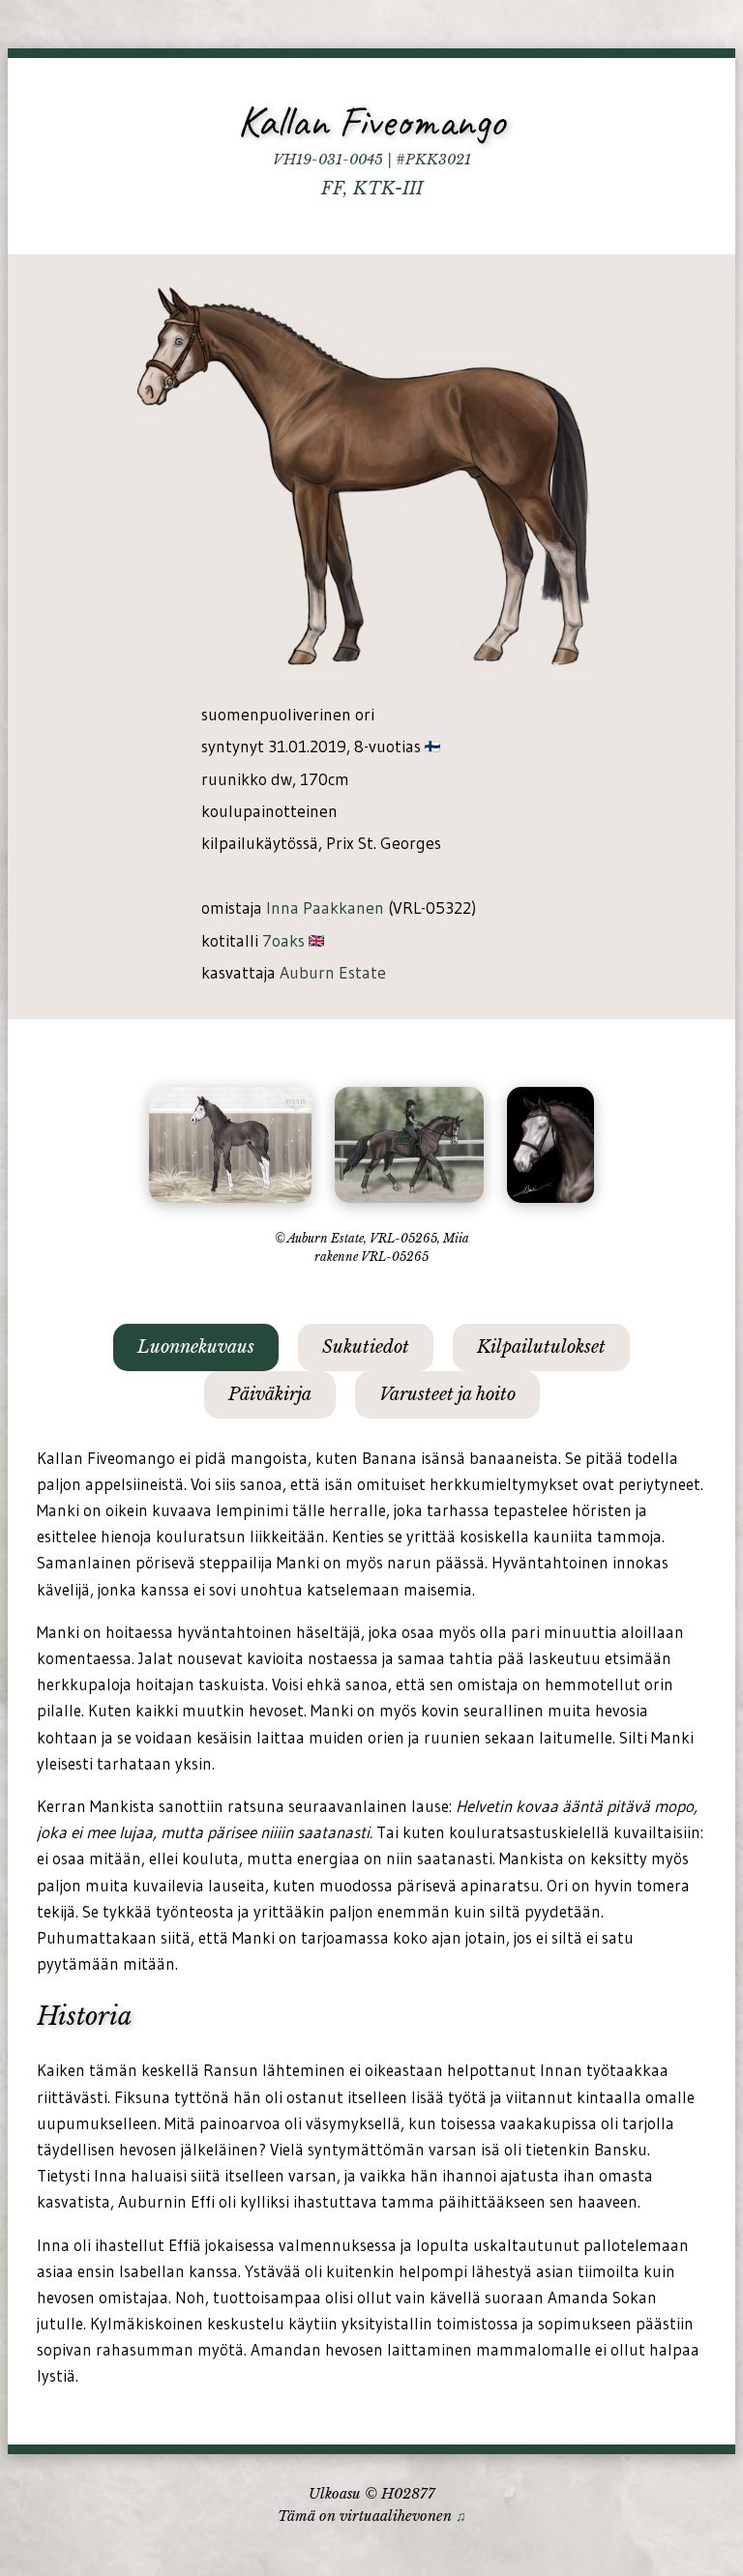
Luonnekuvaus (196, 1347)
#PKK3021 (433, 160)
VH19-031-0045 (328, 160)
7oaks (283, 941)
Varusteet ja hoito (447, 1394)
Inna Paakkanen (325, 908)
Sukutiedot (366, 1347)
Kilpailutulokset (541, 1347)
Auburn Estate (333, 973)
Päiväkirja (270, 1394)
